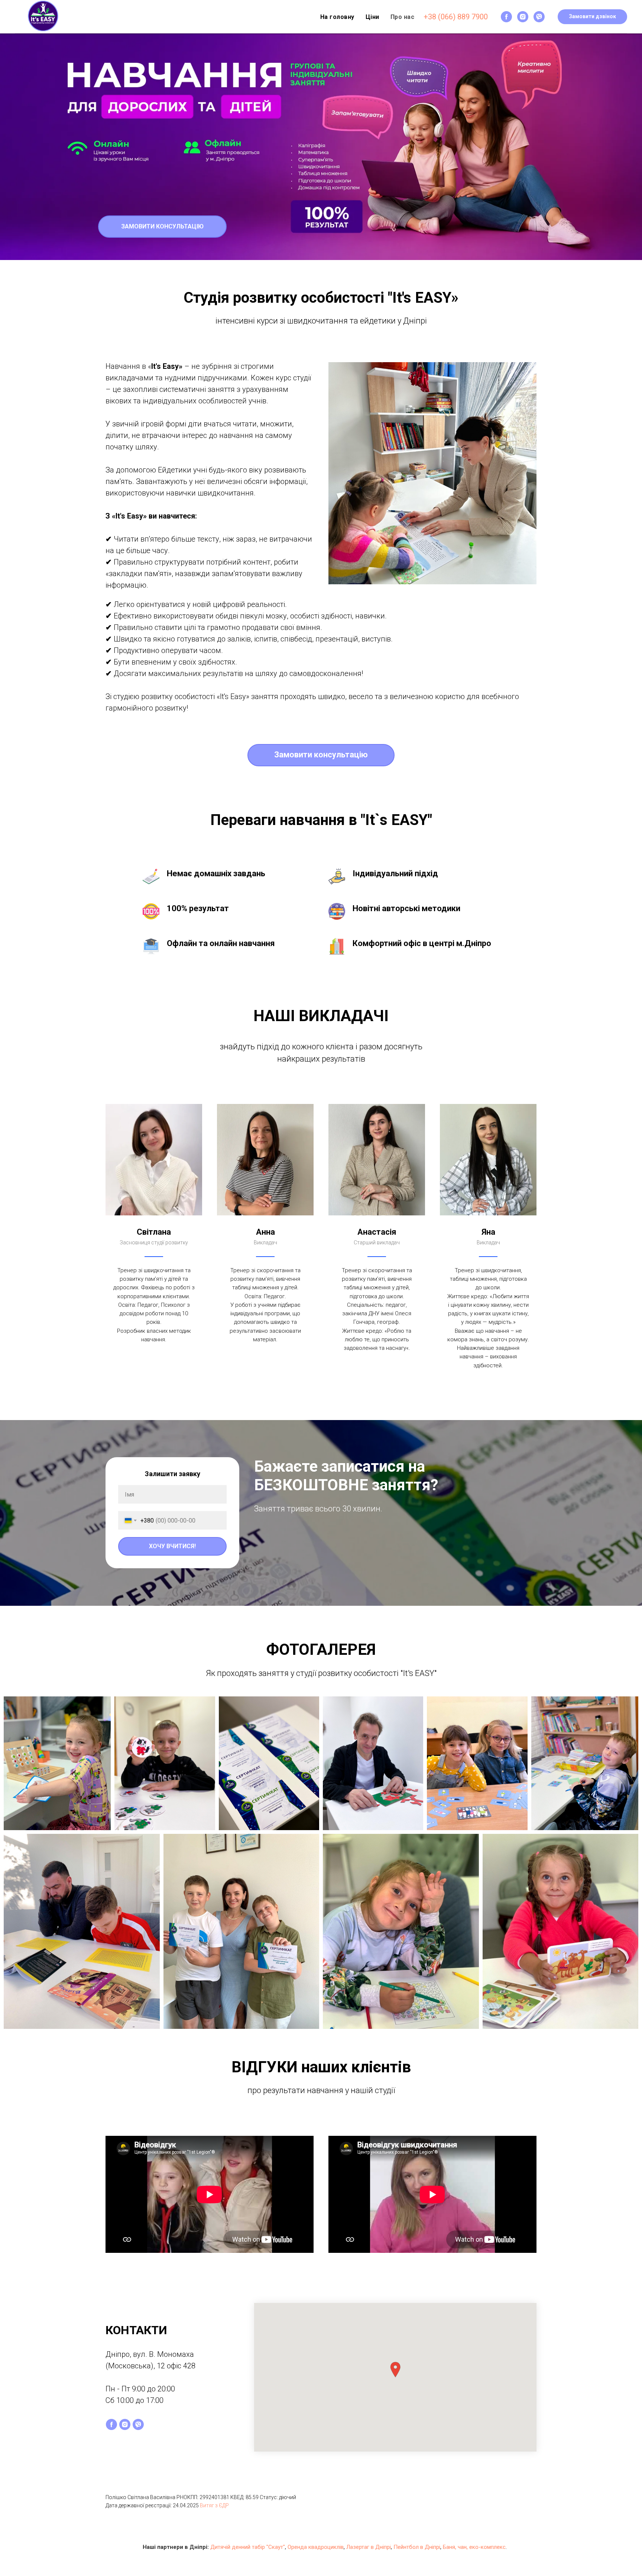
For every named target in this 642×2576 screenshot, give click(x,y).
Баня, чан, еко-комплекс (474, 2547)
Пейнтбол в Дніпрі (417, 2547)
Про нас (403, 17)
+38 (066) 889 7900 (456, 17)
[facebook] (506, 17)
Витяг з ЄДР (214, 2505)
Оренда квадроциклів (316, 2547)
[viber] (539, 17)
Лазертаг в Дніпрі (369, 2547)
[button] (592, 17)
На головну (337, 17)
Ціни (372, 17)
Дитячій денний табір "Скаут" (248, 2547)
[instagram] (523, 17)
